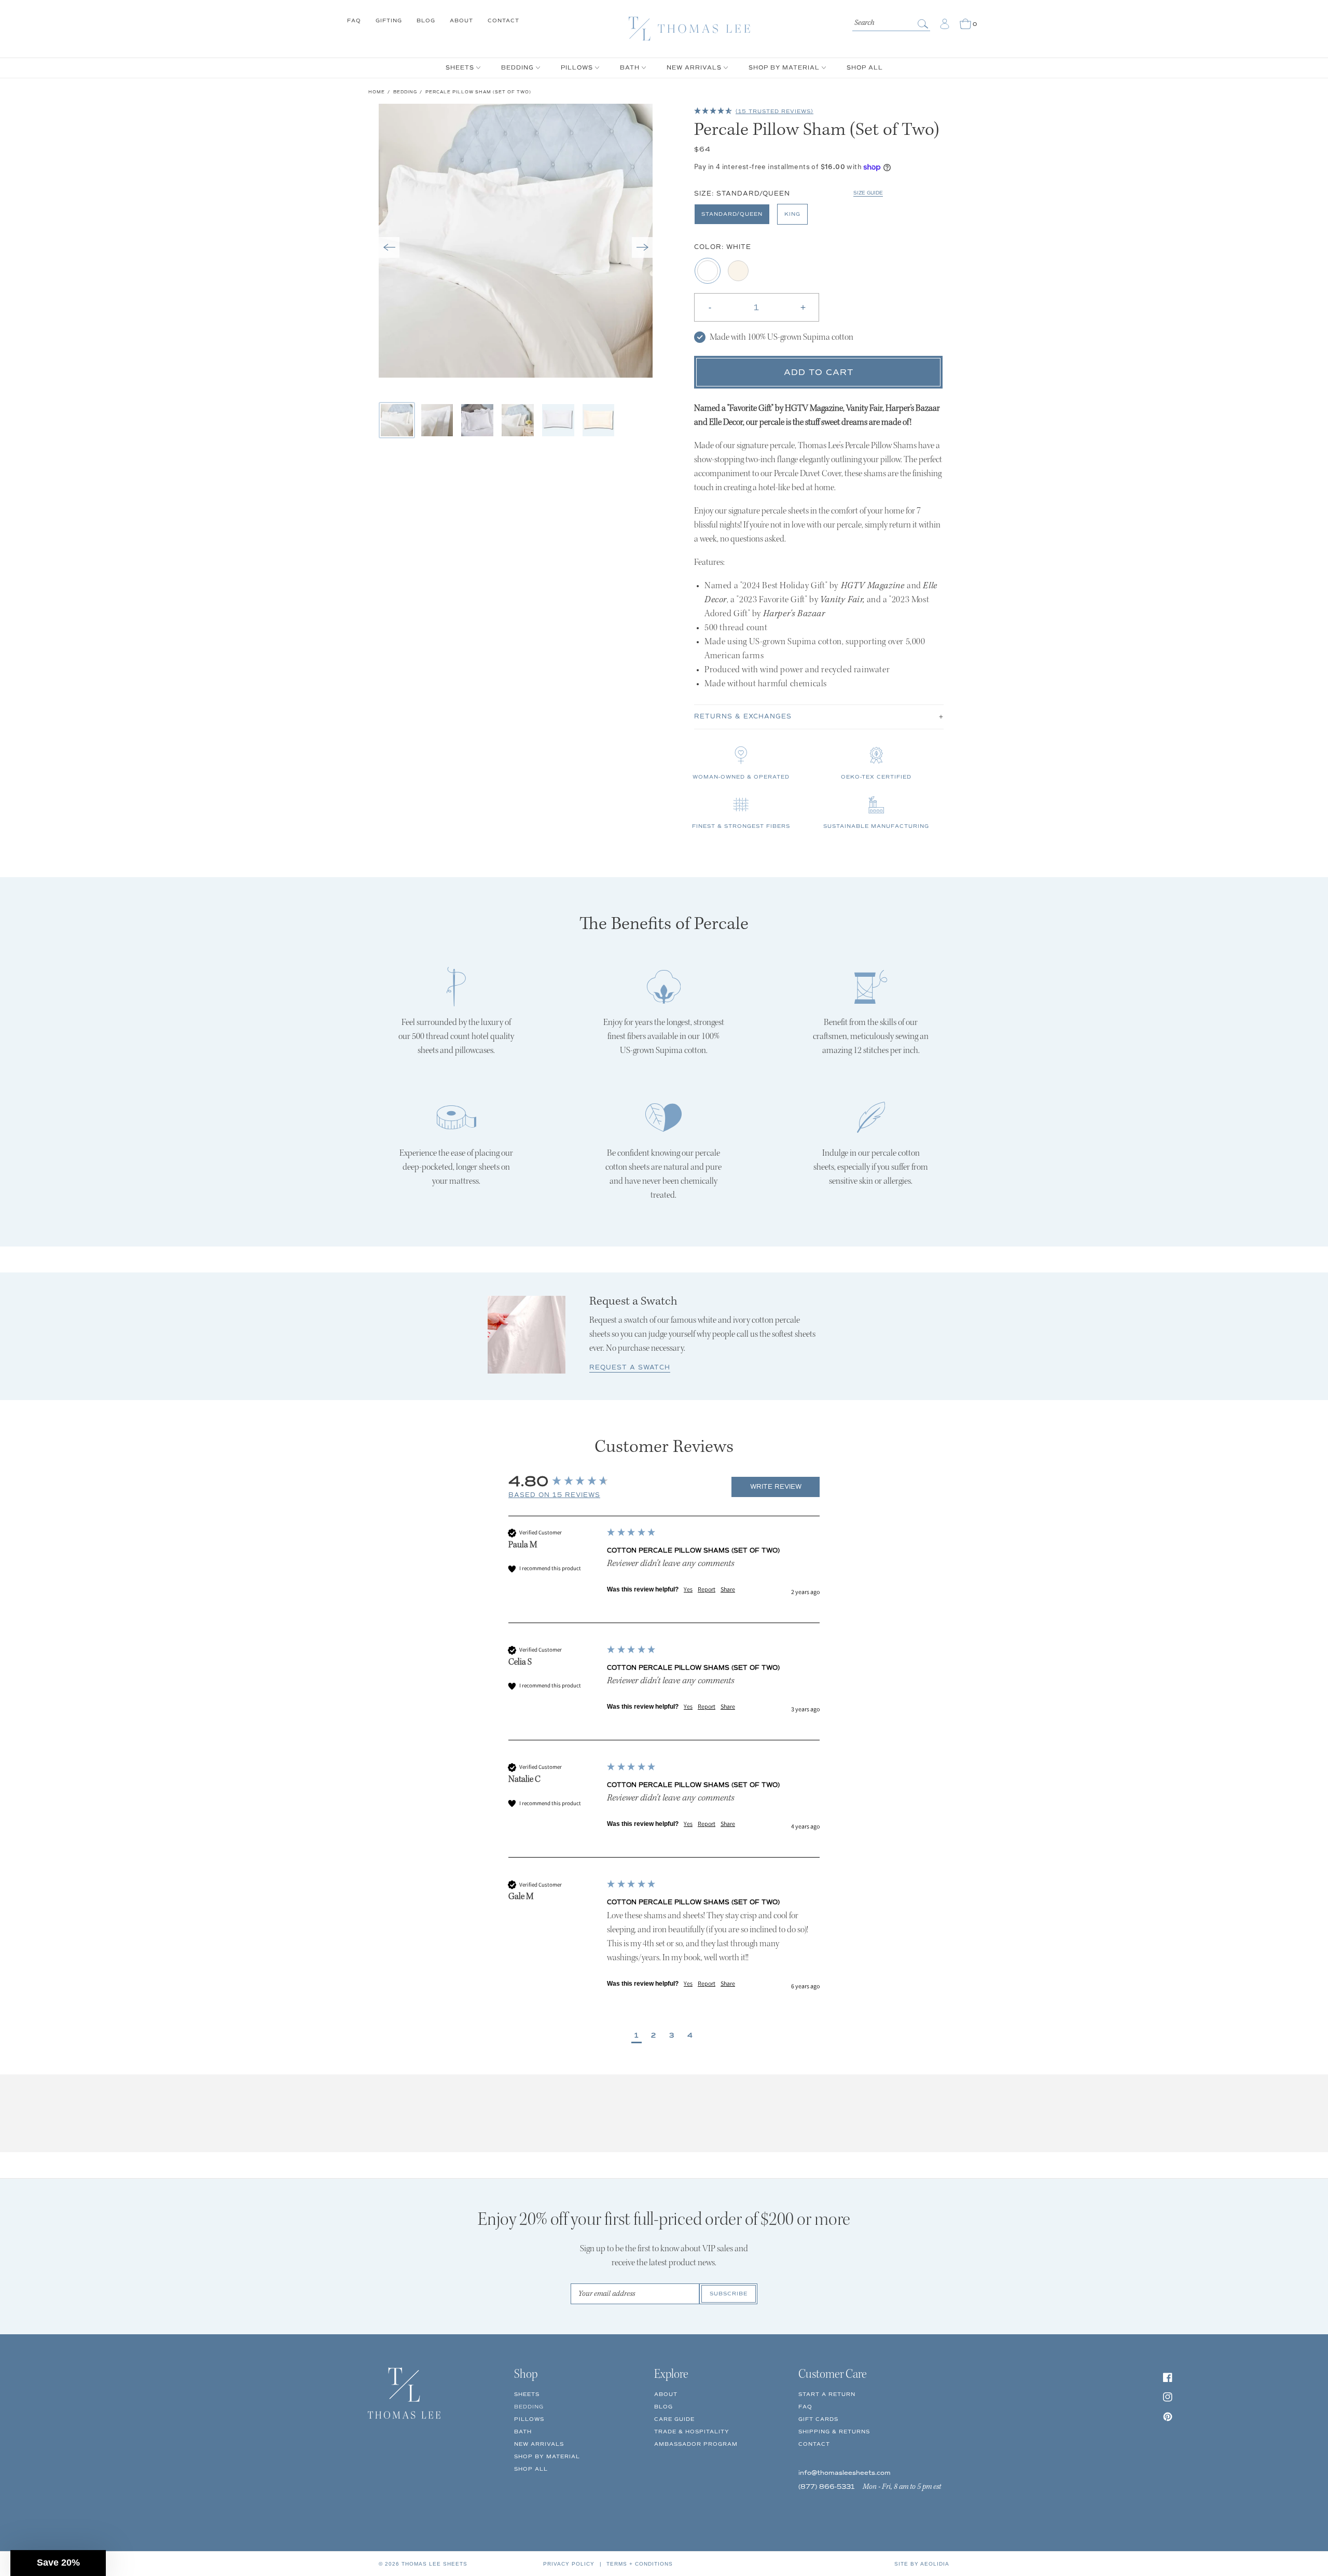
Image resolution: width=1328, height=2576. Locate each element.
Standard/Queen (732, 214)
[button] (389, 247)
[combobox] (891, 22)
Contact (503, 20)
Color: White (723, 247)
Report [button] (707, 1589)
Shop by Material (547, 2456)
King (792, 214)
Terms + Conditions (640, 2564)
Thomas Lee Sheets (434, 2564)
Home (377, 92)
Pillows (529, 2419)
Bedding (405, 92)
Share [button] (728, 1589)
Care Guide (674, 2419)
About (461, 20)
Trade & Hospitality (692, 2432)
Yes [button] (688, 1589)
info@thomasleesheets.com (845, 2473)
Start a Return (827, 2394)
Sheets (527, 2394)
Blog (426, 20)
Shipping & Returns (834, 2432)
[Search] (924, 24)
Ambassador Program (696, 2444)
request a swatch (630, 1368)
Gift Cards (818, 2419)
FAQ (354, 20)
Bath (523, 2432)
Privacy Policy (569, 2564)
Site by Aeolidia (922, 2564)
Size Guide (868, 193)
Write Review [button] (776, 1487)
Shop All (531, 2469)
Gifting (389, 20)
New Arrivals (539, 2444)
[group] (617, 1481)
